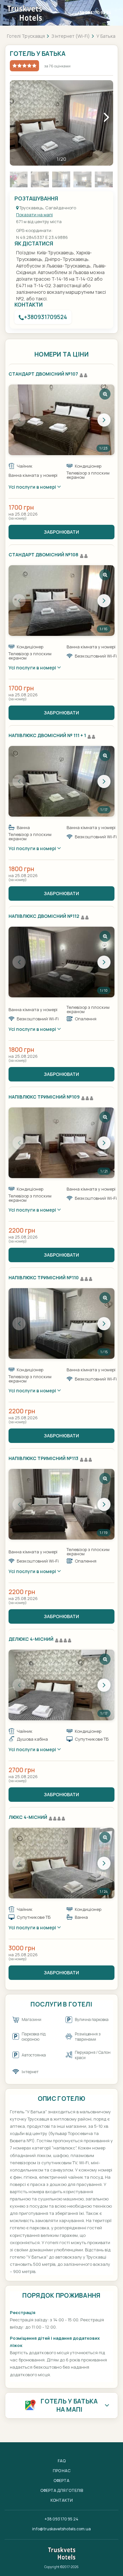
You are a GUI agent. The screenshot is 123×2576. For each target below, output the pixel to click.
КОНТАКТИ (62, 2500)
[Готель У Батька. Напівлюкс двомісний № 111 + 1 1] (61, 781)
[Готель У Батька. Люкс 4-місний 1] (61, 1863)
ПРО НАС (62, 2471)
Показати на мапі (34, 215)
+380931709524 (46, 317)
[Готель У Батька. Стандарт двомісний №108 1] (61, 601)
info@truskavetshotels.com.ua (61, 2529)
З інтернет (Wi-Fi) (71, 36)
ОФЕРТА (61, 2481)
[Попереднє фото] (19, 420)
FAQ (62, 2461)
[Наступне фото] (104, 420)
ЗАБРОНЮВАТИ (61, 532)
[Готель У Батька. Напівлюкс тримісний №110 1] (61, 1323)
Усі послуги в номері (33, 487)
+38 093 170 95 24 (94, 13)
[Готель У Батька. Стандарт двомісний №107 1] (61, 420)
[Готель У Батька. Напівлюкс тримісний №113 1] (61, 1504)
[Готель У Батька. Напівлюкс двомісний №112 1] (61, 962)
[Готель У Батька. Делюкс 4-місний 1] (61, 1685)
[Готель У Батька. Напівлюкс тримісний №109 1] (61, 1143)
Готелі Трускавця (26, 36)
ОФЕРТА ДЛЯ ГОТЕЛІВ (62, 2490)
